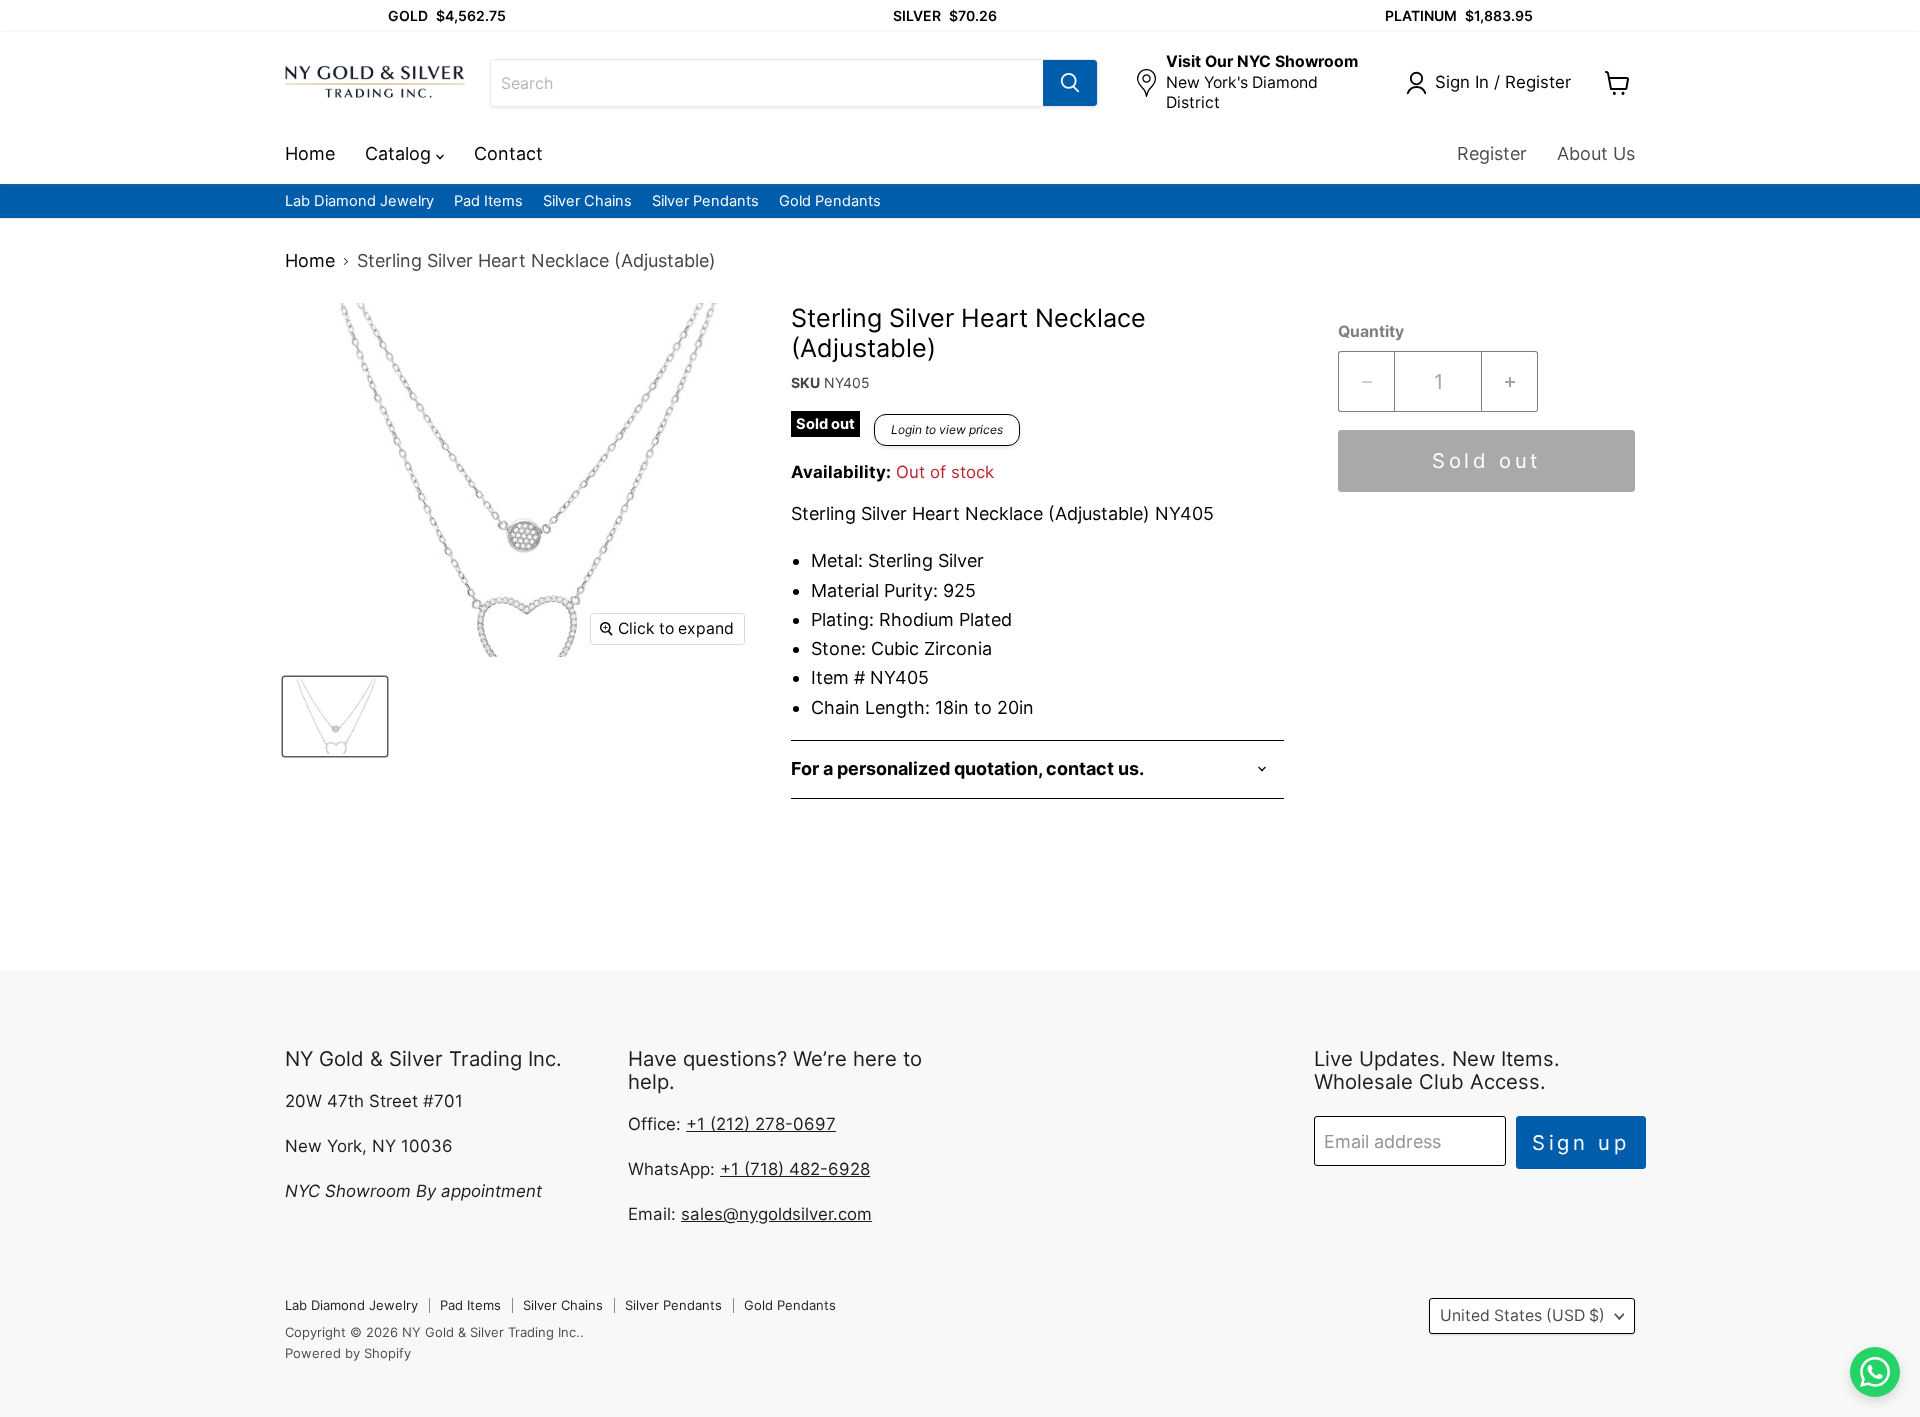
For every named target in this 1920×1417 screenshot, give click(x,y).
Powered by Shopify (348, 1353)
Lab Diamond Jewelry (359, 201)
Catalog (400, 153)
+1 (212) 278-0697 (761, 1124)
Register (1492, 153)
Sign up (1581, 1142)
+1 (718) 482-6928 (795, 1169)
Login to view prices (947, 429)
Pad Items (488, 201)
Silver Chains (587, 201)
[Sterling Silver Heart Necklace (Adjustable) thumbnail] (335, 716)
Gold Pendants (830, 201)
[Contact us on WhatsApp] (1875, 1372)
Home (310, 153)
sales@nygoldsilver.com (776, 1214)
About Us (1596, 153)
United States (1522, 1315)
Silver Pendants (705, 201)
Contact (508, 153)
